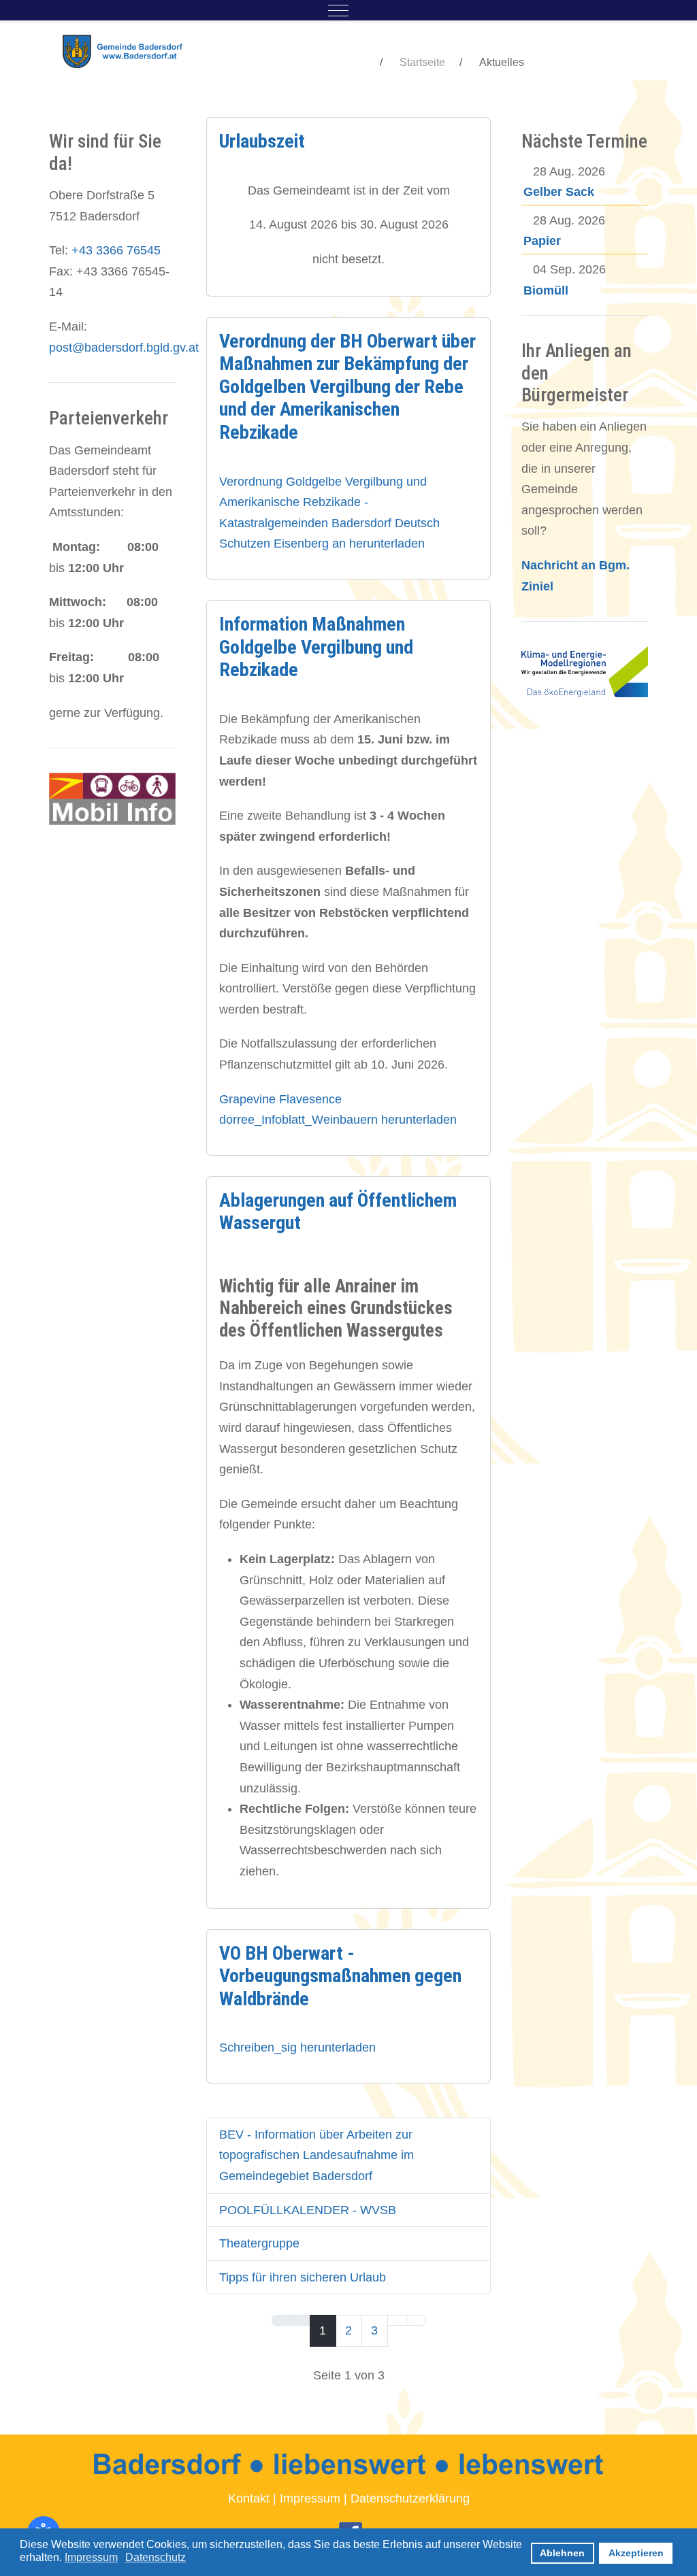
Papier (542, 241)
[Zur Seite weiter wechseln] (397, 2320)
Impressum (310, 2498)
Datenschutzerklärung (410, 2498)
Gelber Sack (559, 192)
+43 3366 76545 (116, 250)
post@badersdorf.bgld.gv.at (124, 348)
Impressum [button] (91, 2557)
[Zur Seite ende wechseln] (416, 2320)
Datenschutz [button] (156, 2557)
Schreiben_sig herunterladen (297, 2047)
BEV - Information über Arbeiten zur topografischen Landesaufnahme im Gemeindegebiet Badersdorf (317, 2155)
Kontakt (249, 2498)
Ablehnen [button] (562, 2553)
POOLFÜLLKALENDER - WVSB (308, 2210)
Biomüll (546, 290)
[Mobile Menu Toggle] (338, 10)
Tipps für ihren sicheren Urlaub (303, 2277)
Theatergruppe (259, 2243)
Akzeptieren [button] (636, 2553)
